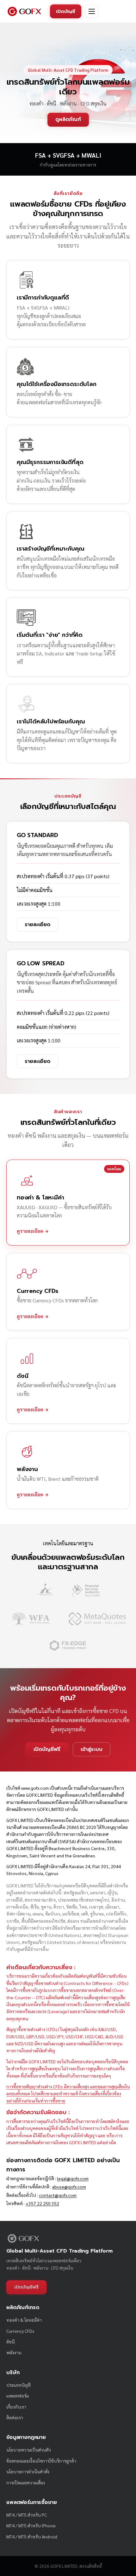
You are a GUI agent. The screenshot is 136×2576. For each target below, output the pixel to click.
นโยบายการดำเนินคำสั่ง (28, 2471)
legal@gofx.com (73, 2178)
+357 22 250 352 (42, 2203)
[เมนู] (92, 11)
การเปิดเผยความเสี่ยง (26, 2482)
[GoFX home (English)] (24, 11)
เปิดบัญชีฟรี (47, 1749)
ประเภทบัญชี (19, 2385)
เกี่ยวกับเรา (16, 2407)
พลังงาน (14, 2352)
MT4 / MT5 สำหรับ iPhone (31, 2525)
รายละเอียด (37, 925)
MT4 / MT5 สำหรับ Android (32, 2537)
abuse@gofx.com (69, 2187)
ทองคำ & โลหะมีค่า (24, 2320)
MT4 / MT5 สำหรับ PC (27, 2515)
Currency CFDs (20, 2331)
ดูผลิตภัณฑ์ (68, 119)
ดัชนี (10, 2342)
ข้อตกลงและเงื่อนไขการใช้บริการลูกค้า (41, 2461)
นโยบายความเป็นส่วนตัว (29, 2450)
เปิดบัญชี (66, 11)
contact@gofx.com (58, 2195)
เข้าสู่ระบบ (92, 1749)
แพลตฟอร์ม (18, 2396)
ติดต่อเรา (15, 2417)
